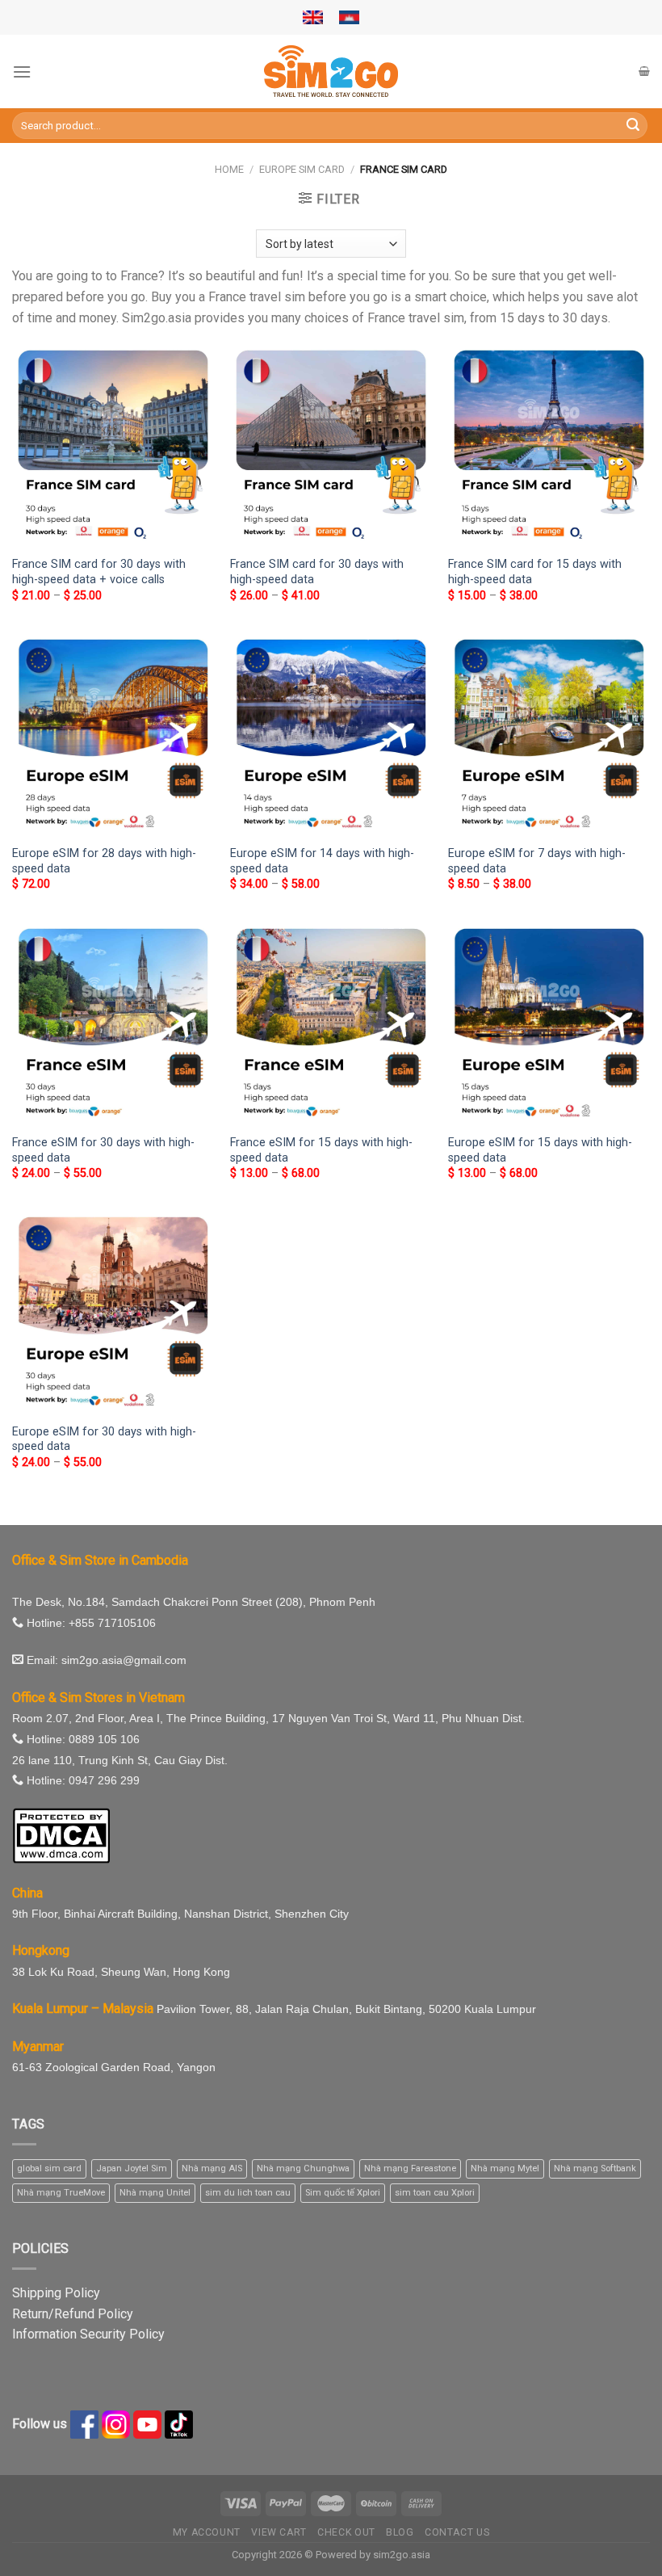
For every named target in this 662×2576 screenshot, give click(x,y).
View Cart (279, 2532)
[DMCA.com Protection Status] (61, 1834)
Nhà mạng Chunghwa (303, 2168)
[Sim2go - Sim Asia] (331, 71)
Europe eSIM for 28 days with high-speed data (104, 861)
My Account (207, 2532)
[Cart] (644, 71)
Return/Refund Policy (73, 2314)
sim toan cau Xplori (435, 2193)
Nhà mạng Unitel (155, 2193)
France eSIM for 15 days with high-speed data (321, 1150)
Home (229, 169)
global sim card (49, 2168)
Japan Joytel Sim (132, 2168)
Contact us (457, 2532)
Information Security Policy (88, 2334)
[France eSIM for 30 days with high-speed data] (113, 1024)
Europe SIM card (302, 169)
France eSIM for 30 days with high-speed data (103, 1150)
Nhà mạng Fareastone (410, 2168)
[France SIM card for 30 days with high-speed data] (331, 446)
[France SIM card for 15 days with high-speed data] (549, 446)
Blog (400, 2532)
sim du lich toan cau (248, 2193)
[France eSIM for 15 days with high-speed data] (331, 1024)
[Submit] (633, 126)
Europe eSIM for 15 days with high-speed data (540, 1150)
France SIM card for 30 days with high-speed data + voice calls (99, 572)
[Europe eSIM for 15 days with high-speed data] (549, 1024)
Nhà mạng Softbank (595, 2168)
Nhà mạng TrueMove (61, 2193)
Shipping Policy (56, 2293)
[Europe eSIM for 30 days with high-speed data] (113, 1313)
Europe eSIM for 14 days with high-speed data (322, 861)
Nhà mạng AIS (212, 2168)
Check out (346, 2532)
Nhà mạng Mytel (505, 2168)
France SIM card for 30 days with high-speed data (317, 572)
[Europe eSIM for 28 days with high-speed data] (113, 735)
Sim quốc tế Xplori (343, 2193)
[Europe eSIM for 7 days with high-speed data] (549, 735)
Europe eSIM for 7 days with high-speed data (537, 861)
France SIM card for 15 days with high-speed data (535, 572)
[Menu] (22, 71)
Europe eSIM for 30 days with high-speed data (104, 1439)
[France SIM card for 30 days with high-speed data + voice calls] (113, 446)
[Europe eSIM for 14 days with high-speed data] (331, 735)
